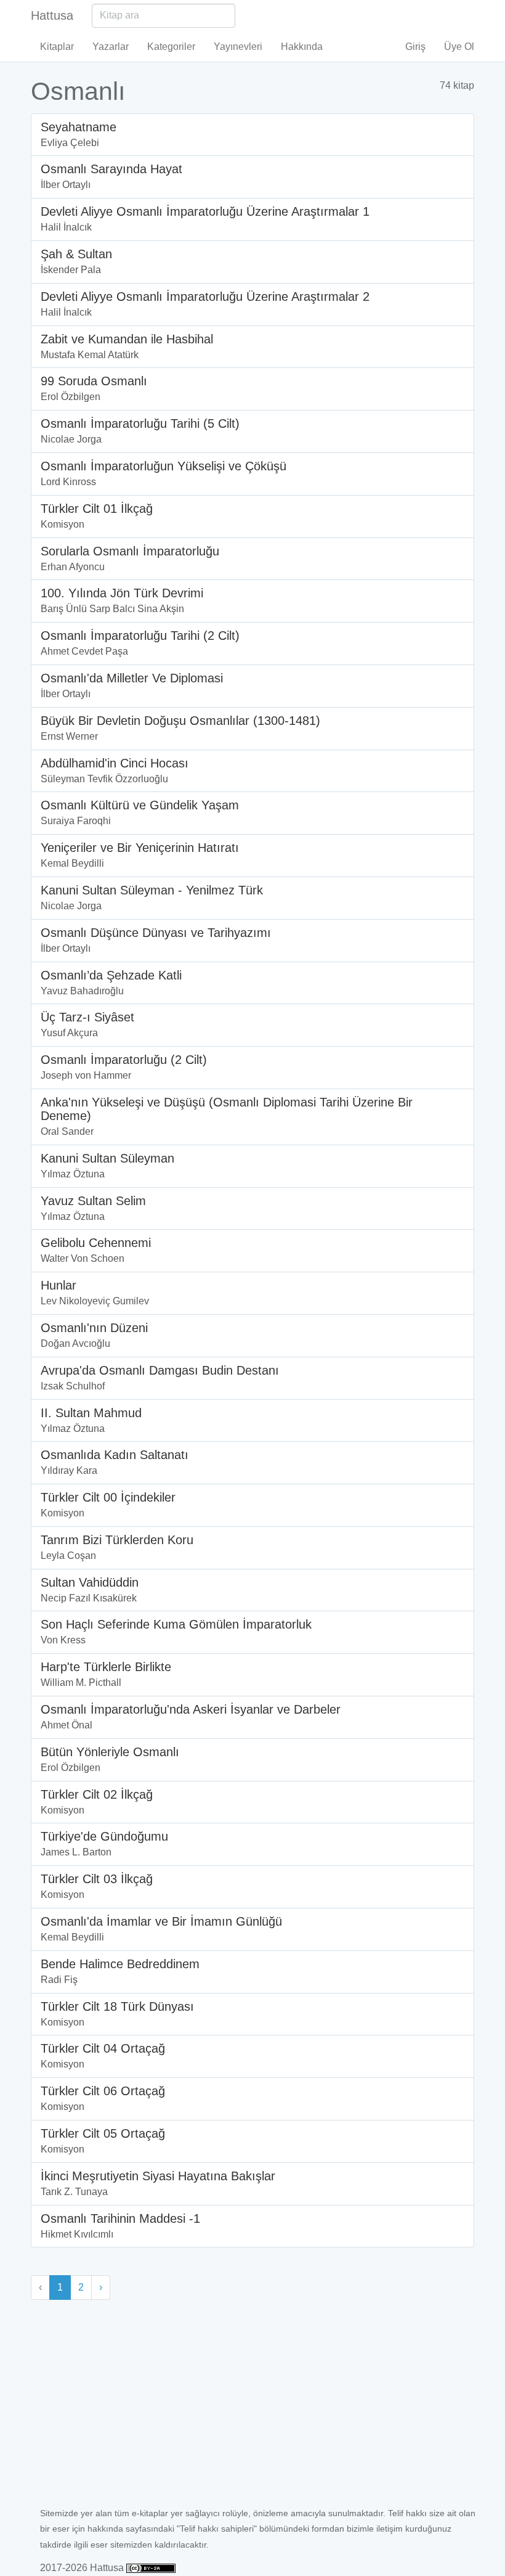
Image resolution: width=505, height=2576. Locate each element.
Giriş (415, 47)
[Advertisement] (252, 2413)
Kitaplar (57, 47)
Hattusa (52, 15)
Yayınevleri (238, 47)
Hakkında (302, 47)
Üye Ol (459, 47)
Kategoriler (171, 47)
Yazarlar (111, 47)
